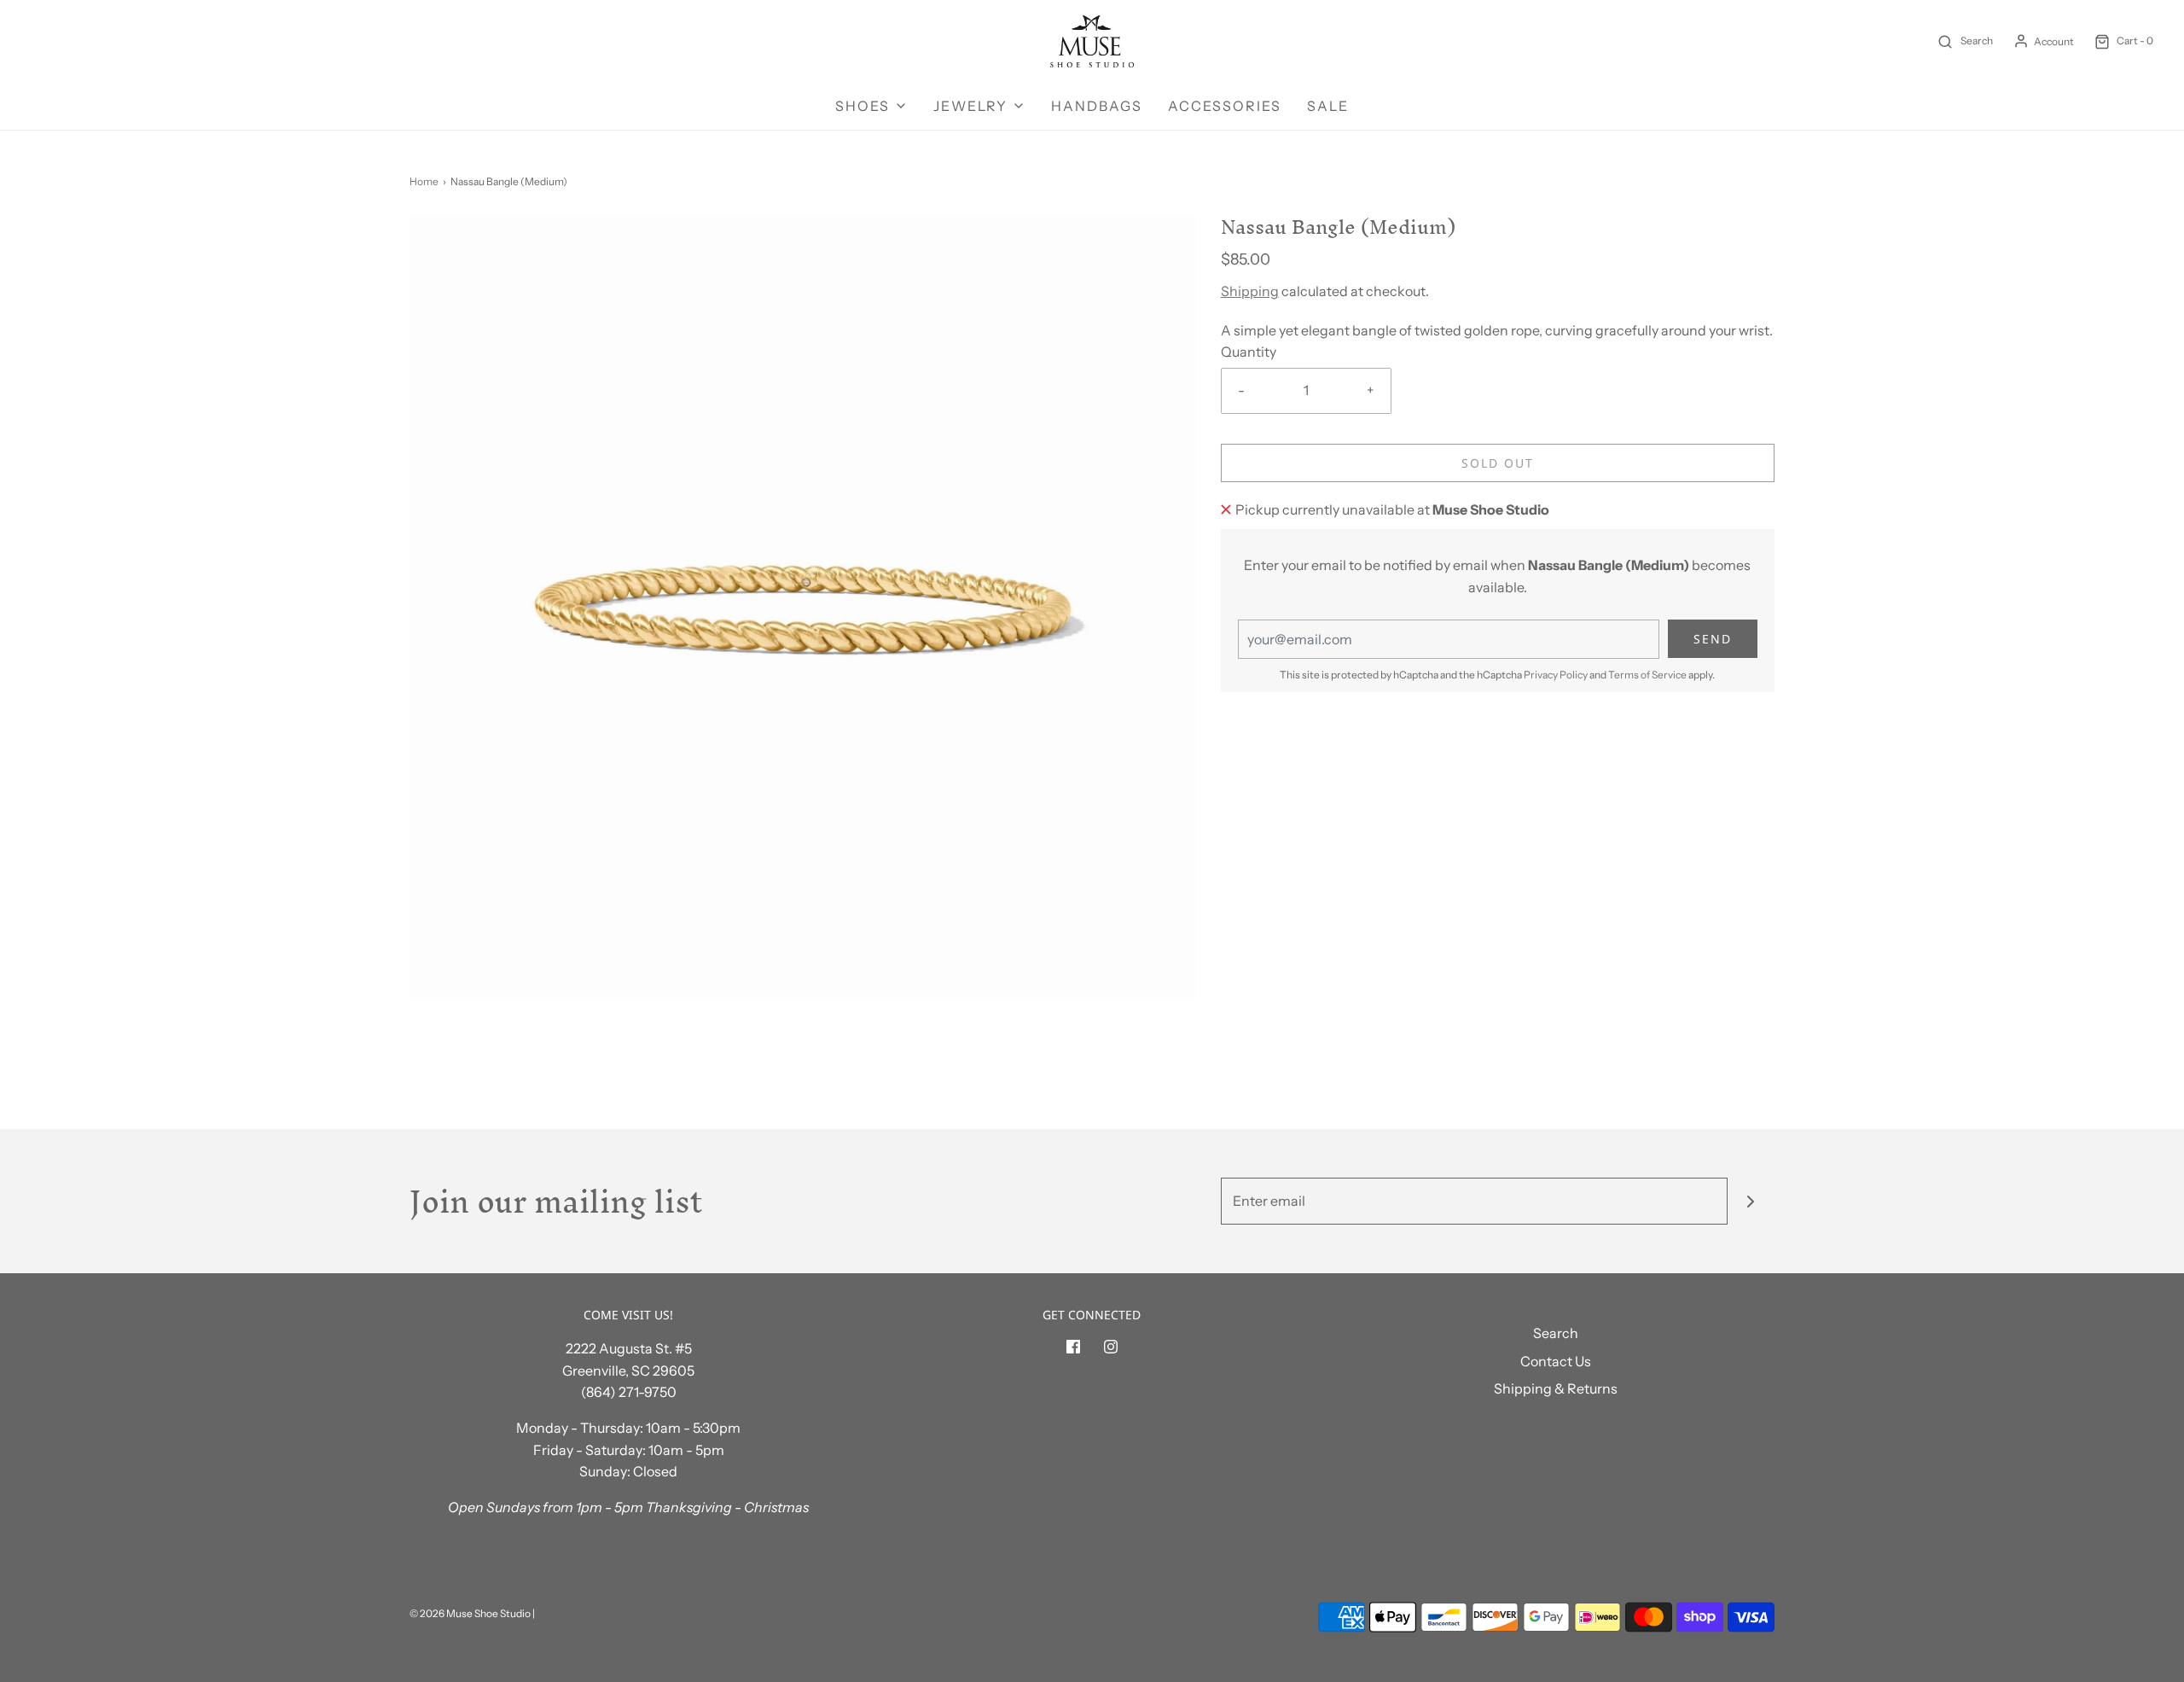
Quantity (1249, 352)
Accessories (1225, 106)
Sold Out (1498, 463)
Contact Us (1556, 1361)
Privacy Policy (1556, 675)
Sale (1328, 106)
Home (424, 181)
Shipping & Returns (1556, 1388)
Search (1556, 1333)
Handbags (1097, 106)
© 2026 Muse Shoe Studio (470, 1613)
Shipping (1250, 291)
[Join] (1751, 1201)
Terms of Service (1647, 675)
